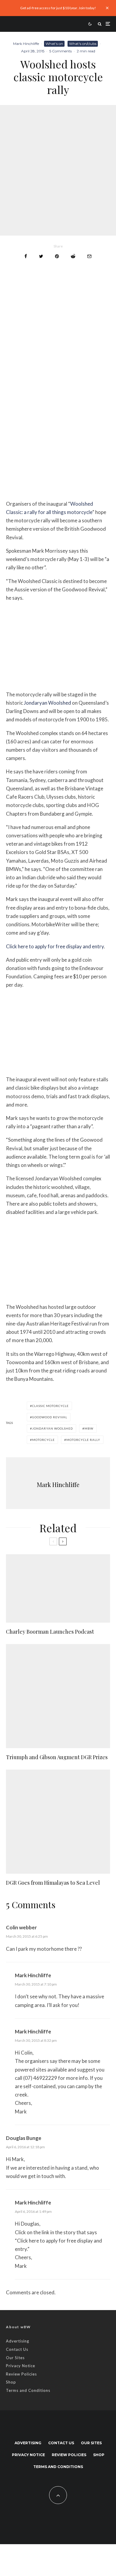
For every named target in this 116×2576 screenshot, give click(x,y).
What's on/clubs (83, 44)
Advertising (18, 2341)
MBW (89, 1428)
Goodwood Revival (50, 1417)
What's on (54, 44)
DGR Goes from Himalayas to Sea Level (53, 1883)
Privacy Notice (21, 2366)
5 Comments (61, 51)
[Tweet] (41, 256)
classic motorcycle (50, 1406)
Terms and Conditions (28, 2390)
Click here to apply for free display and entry (55, 946)
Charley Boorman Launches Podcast (50, 1632)
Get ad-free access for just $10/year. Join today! (58, 8)
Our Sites (15, 2358)
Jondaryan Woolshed (47, 703)
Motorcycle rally (83, 1440)
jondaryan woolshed (52, 1428)
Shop (11, 2382)
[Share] (26, 256)
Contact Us (17, 2349)
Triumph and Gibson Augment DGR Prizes (57, 1757)
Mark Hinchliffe (26, 44)
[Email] (89, 256)
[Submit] (73, 256)
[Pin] (57, 256)
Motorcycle (43, 1440)
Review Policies (21, 2374)
